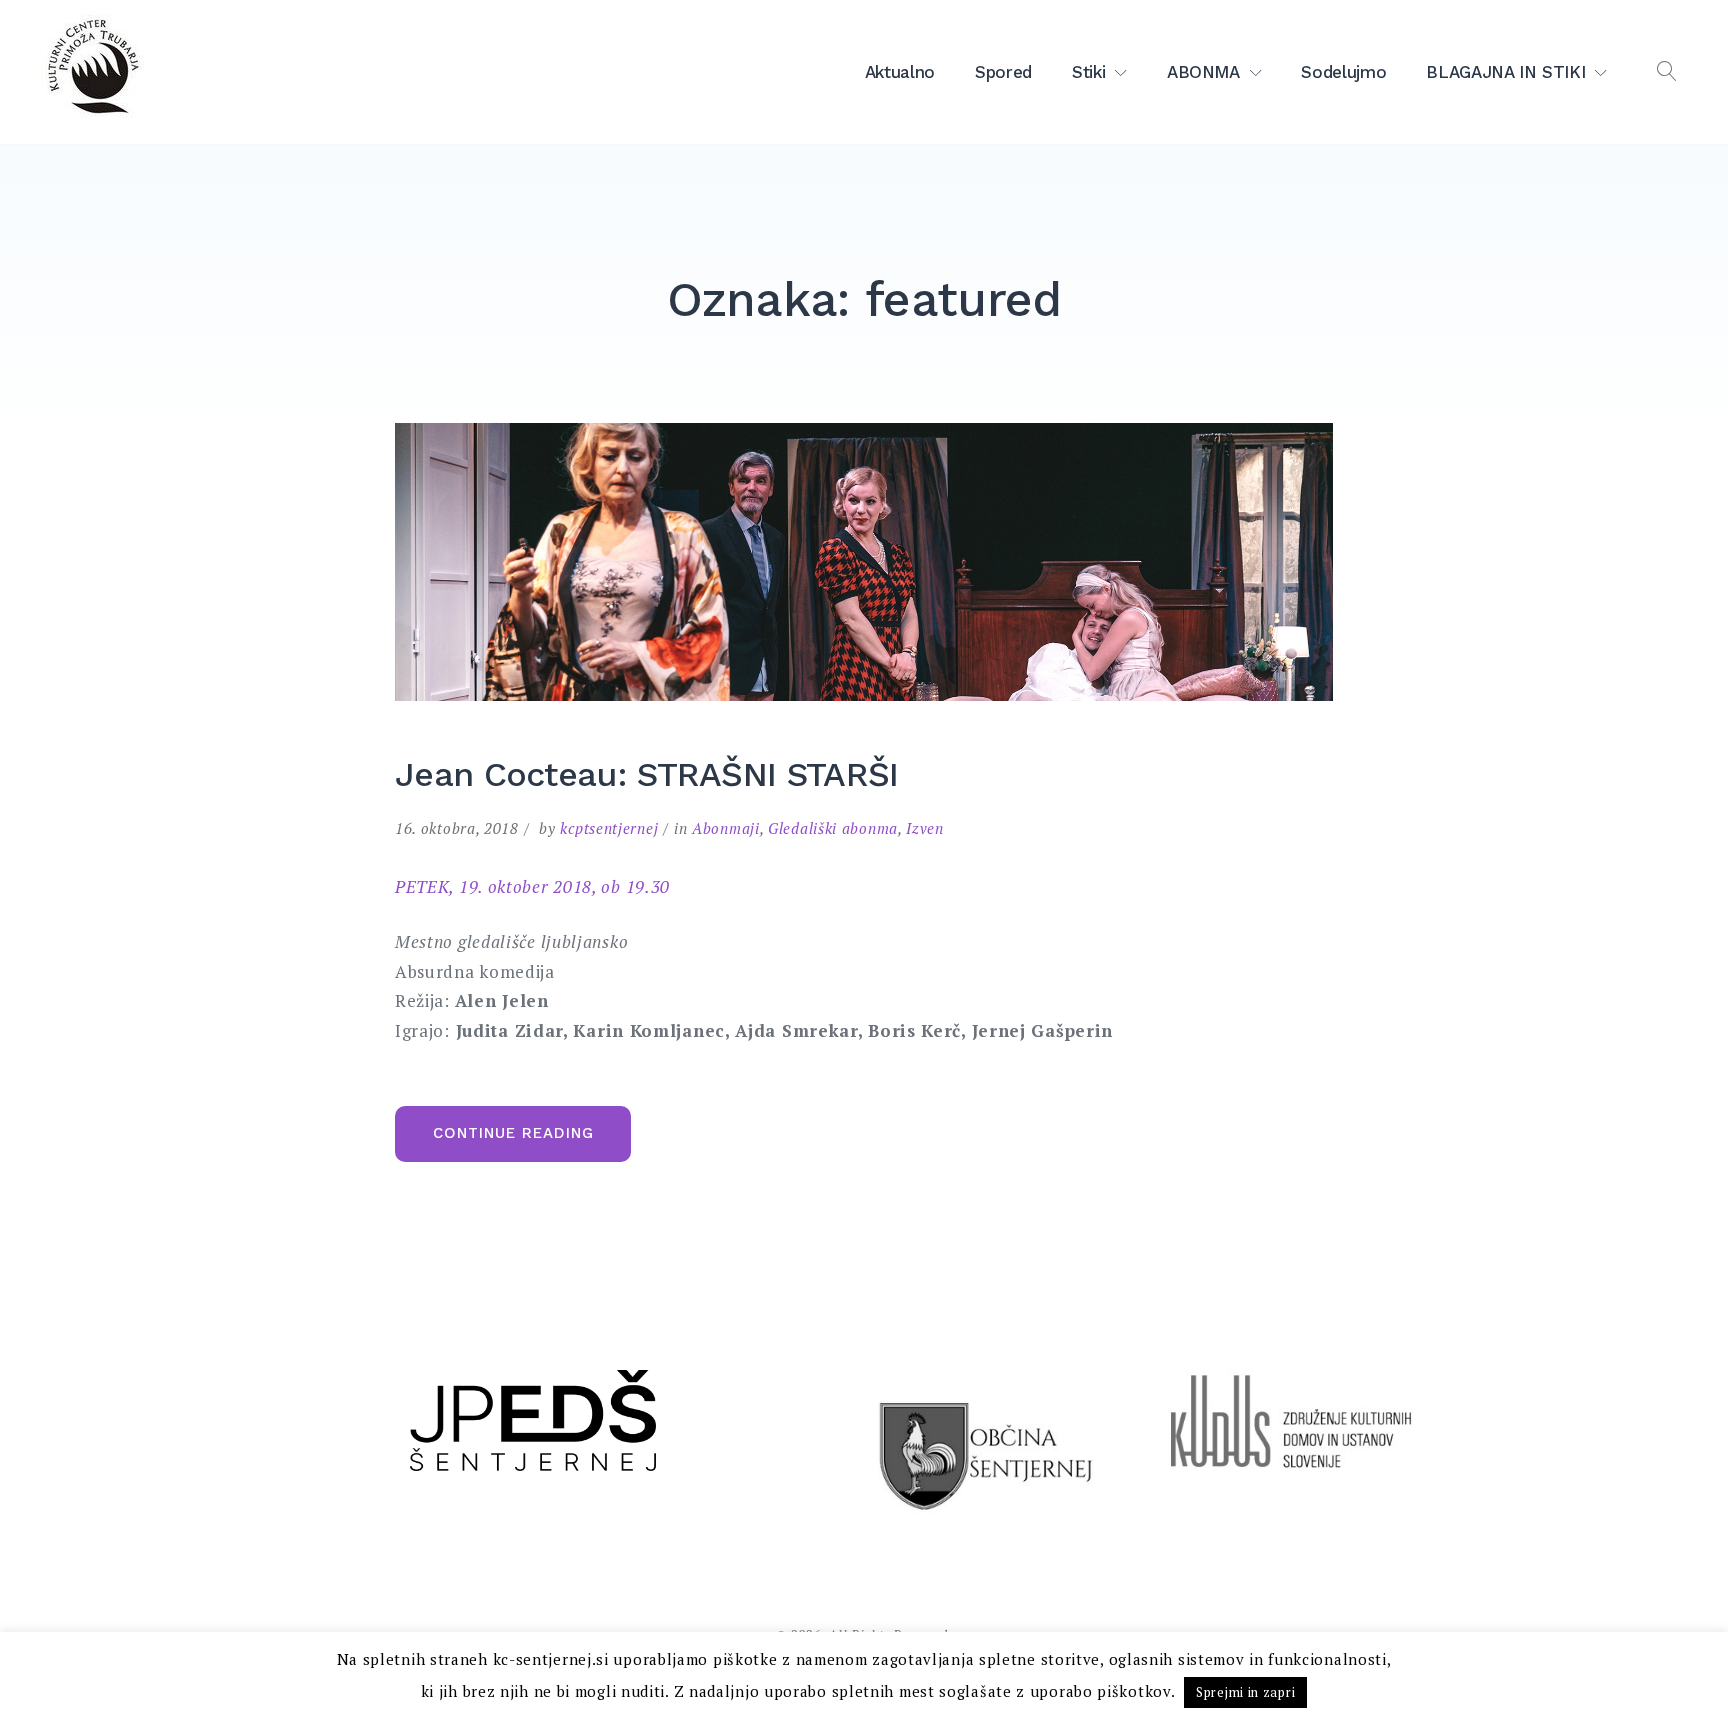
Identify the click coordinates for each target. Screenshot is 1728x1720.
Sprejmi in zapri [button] (1245, 1692)
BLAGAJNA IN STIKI (1505, 72)
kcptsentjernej (609, 828)
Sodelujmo (1343, 72)
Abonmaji (726, 828)
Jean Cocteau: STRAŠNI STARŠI (646, 774)
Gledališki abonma (833, 828)
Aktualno (900, 72)
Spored (1003, 72)
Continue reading (532, 1142)
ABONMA (1203, 72)
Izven (925, 828)
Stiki (1088, 72)
